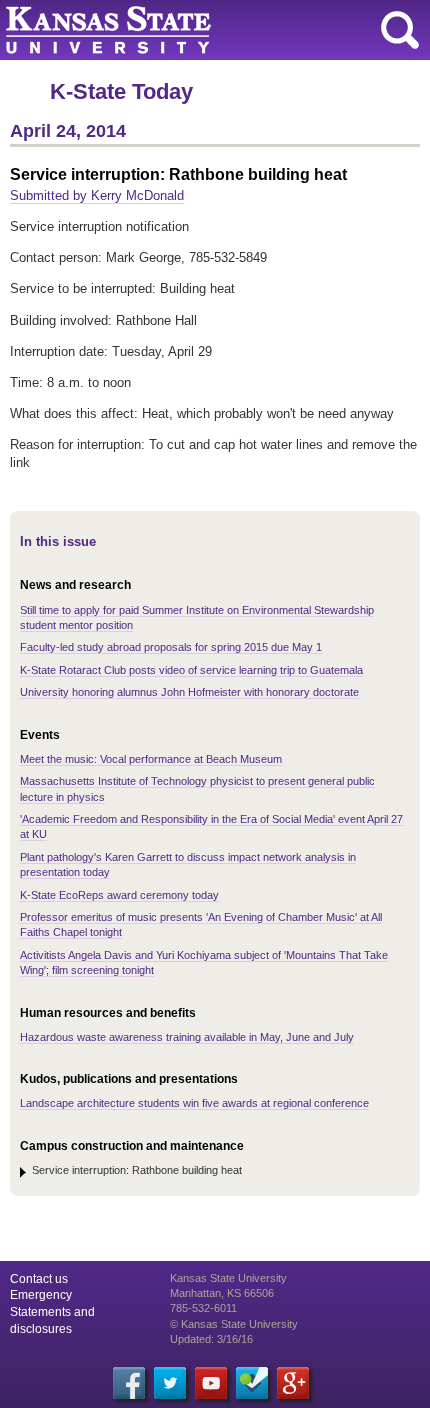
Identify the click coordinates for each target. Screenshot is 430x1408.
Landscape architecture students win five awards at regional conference (194, 1103)
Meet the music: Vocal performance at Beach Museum (151, 759)
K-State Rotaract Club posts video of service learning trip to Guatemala (191, 670)
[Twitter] (170, 1383)
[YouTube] (211, 1383)
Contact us (39, 1279)
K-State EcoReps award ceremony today (119, 895)
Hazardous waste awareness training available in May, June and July (187, 1037)
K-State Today (121, 91)
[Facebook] (129, 1383)
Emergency (41, 1295)
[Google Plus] (293, 1383)
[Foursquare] (252, 1383)
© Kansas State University (234, 1324)
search (400, 30)
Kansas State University (182, 30)
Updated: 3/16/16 (211, 1339)
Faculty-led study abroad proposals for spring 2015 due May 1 (171, 647)
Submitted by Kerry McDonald (97, 195)
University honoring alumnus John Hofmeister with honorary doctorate (189, 692)
